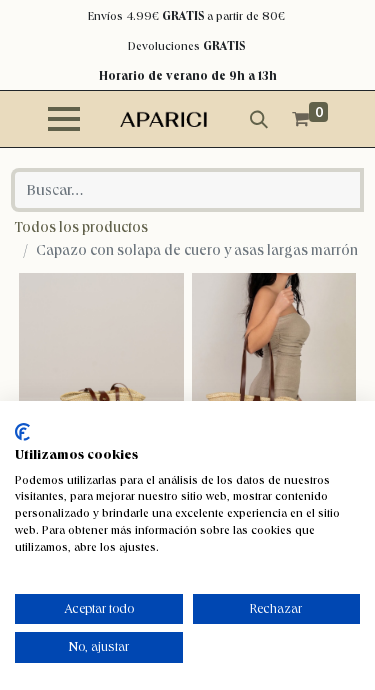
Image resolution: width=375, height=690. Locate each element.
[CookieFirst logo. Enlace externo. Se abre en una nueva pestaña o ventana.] (22, 432)
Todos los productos (81, 227)
